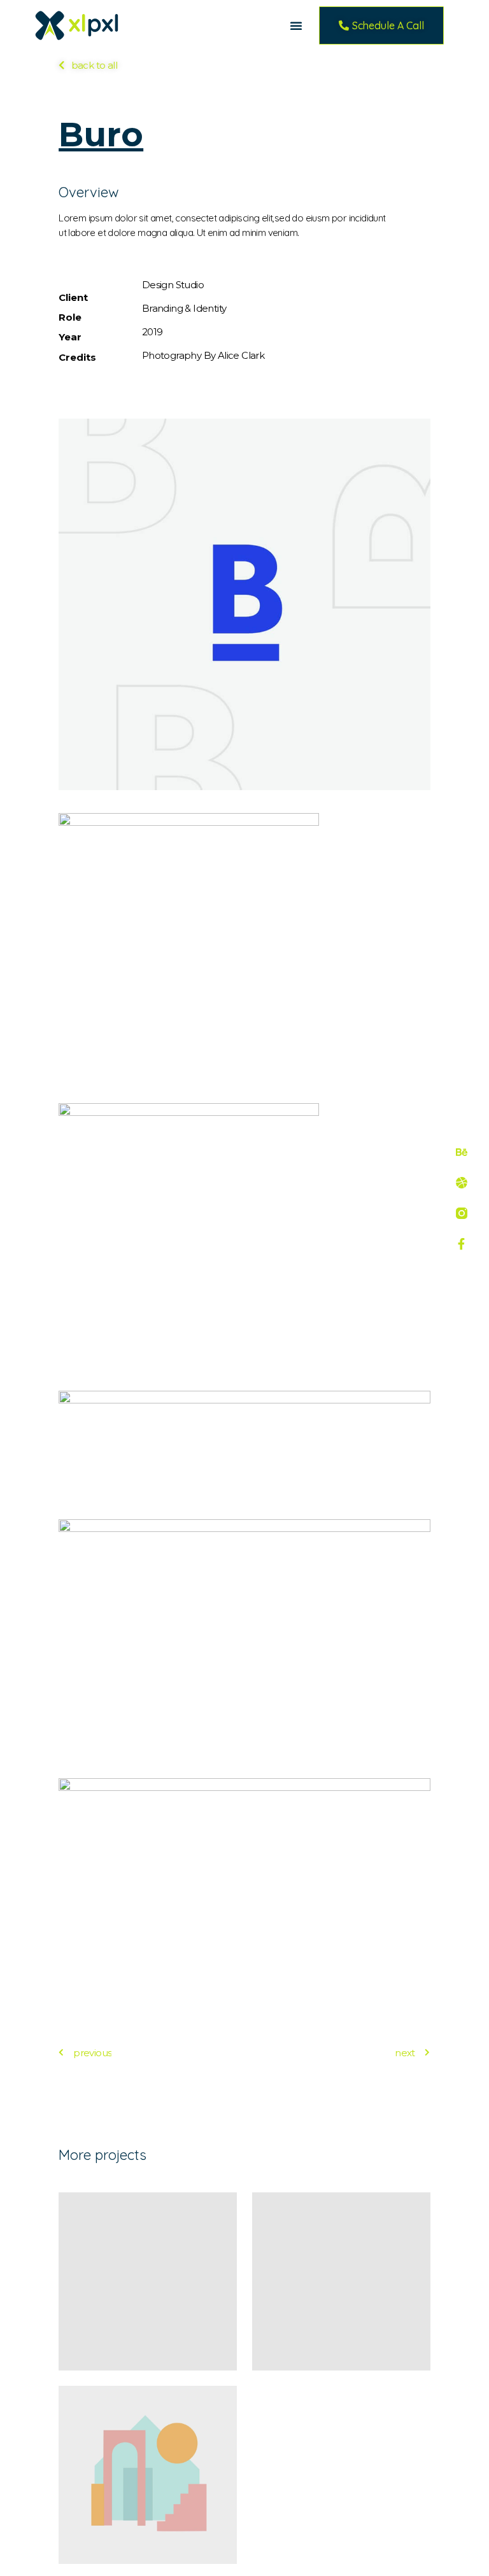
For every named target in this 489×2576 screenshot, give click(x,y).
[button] (296, 25)
